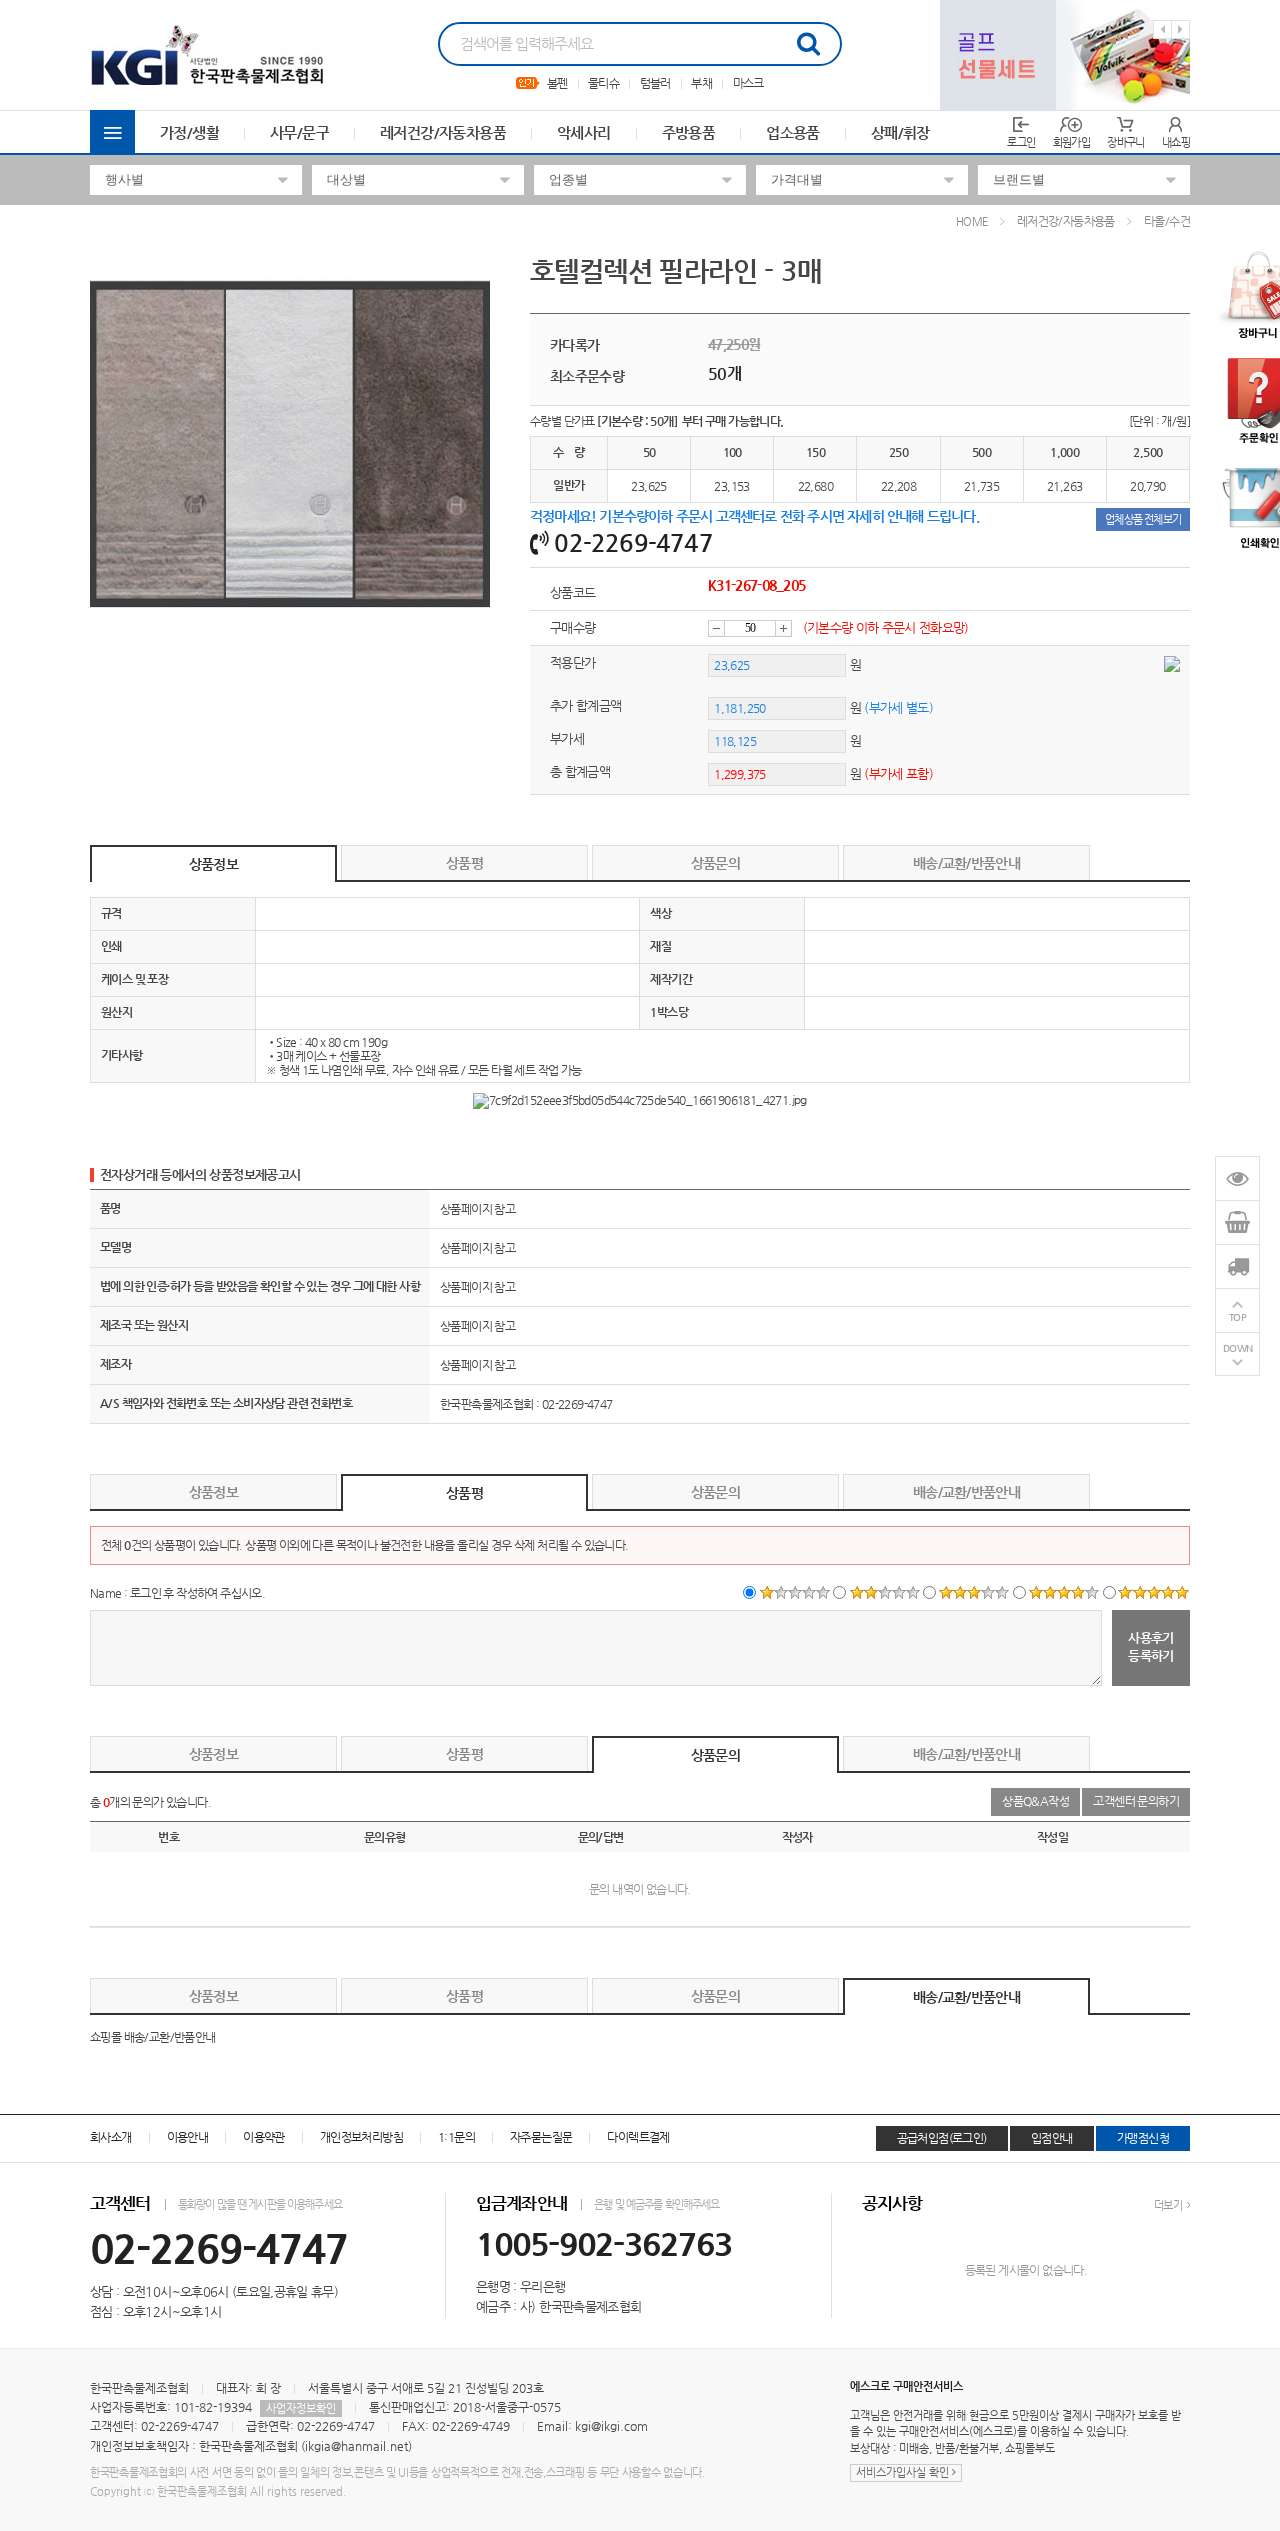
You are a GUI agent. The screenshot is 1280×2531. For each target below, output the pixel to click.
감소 (716, 628)
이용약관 (264, 2137)
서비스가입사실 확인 (904, 2472)
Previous (1162, 29)
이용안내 (188, 2137)
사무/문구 (299, 132)
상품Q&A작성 (1035, 1801)
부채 (701, 83)
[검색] (808, 44)
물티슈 (603, 83)
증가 (783, 628)
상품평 (464, 863)
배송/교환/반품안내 (966, 863)
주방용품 (689, 132)
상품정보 (213, 864)
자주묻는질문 (541, 2137)
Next (1180, 29)
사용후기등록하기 (1151, 1646)
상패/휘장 (900, 132)
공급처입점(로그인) (942, 2138)
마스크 (748, 83)
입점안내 (1052, 2138)
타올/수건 (1167, 221)
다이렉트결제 (638, 2137)
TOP (1238, 1316)
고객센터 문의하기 (1136, 1801)
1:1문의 (456, 2137)
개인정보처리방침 (361, 2137)
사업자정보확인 (301, 2408)
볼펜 (557, 83)
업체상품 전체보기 (1143, 519)
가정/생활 (189, 132)
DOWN (1238, 1347)
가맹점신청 (1143, 2138)
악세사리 (584, 132)
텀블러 (655, 83)
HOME (972, 221)
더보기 (1169, 2205)
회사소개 (111, 2137)
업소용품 (793, 132)
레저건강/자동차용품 (443, 132)
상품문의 (715, 863)
